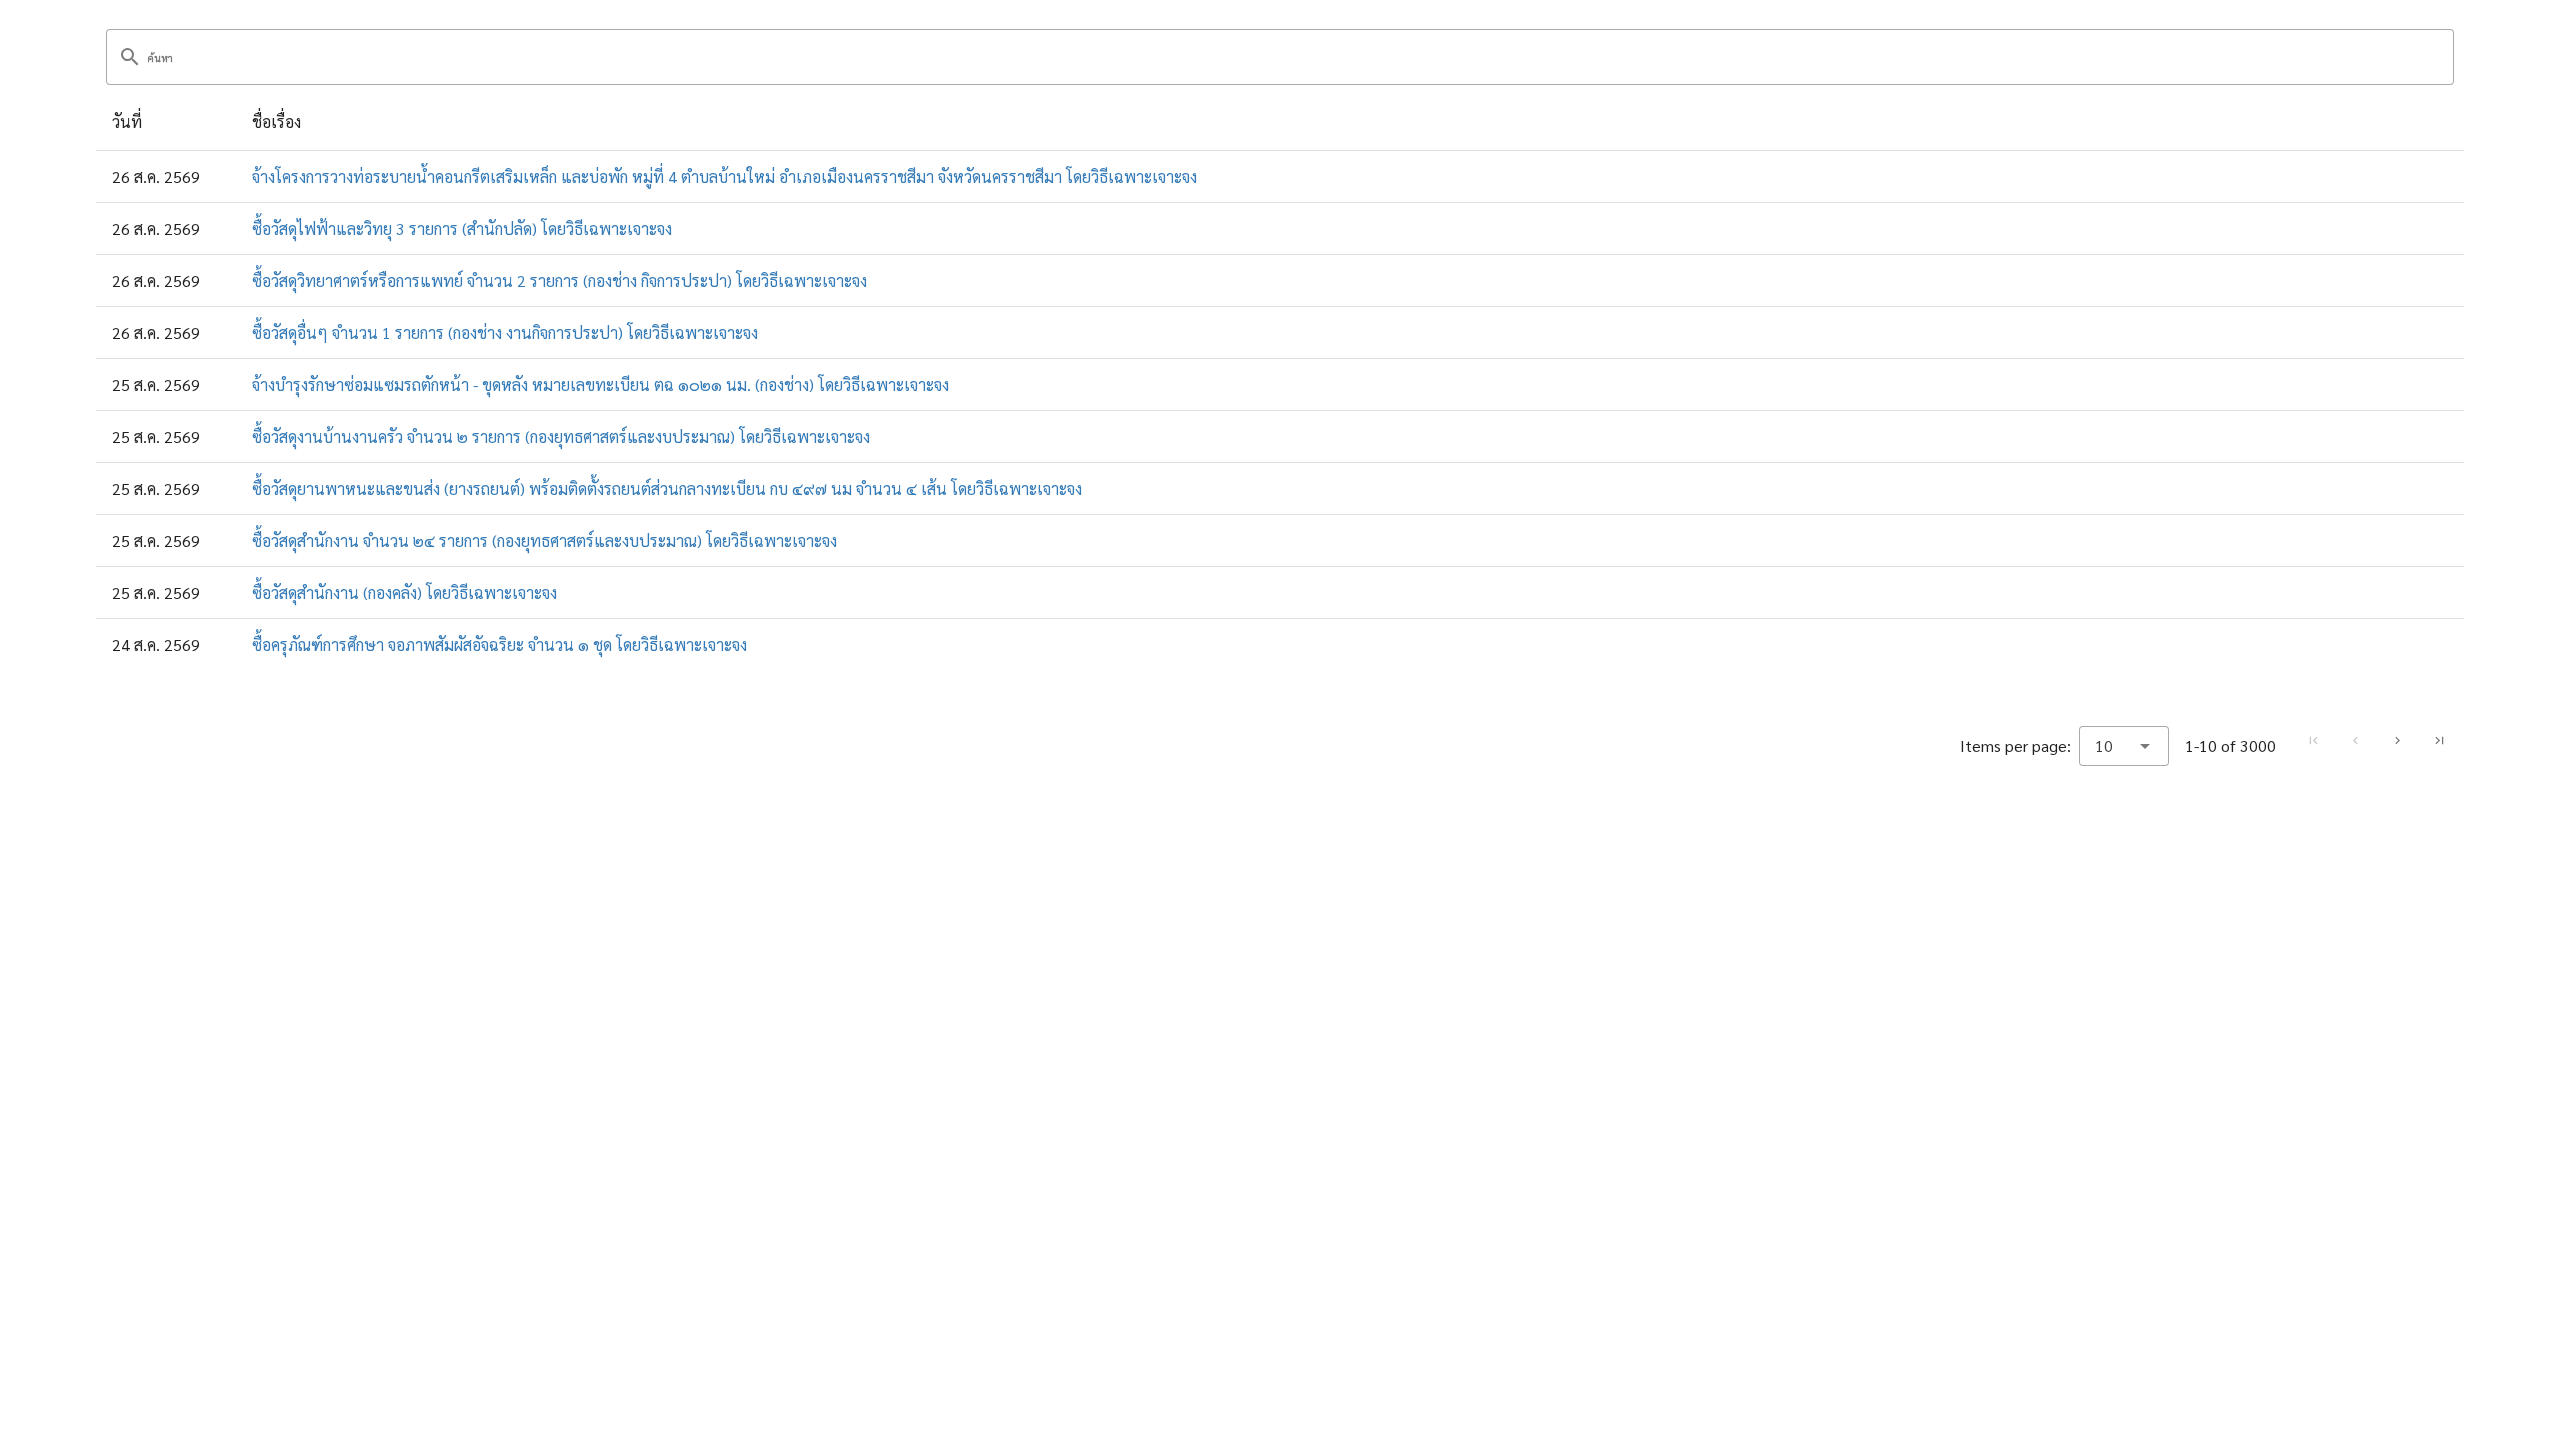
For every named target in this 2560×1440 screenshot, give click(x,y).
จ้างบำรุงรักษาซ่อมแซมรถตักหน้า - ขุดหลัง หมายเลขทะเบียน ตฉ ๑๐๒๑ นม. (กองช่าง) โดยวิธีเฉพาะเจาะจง (600, 384)
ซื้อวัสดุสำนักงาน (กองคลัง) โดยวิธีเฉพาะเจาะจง (404, 592)
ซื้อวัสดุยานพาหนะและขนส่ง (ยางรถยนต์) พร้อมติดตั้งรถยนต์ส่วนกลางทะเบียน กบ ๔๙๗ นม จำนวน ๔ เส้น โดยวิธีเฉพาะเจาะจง (667, 488)
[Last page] (2439, 741)
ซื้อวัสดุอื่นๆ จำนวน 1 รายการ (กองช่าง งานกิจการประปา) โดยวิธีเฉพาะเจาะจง (505, 332)
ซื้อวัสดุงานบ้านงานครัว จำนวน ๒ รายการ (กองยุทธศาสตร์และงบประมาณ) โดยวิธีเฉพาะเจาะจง (561, 436)
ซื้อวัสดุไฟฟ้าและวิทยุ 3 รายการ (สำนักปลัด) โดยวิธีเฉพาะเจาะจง (462, 228)
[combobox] (2124, 746)
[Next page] (2397, 741)
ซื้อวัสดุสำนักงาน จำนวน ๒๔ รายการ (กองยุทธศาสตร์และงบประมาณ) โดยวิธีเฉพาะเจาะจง (544, 540)
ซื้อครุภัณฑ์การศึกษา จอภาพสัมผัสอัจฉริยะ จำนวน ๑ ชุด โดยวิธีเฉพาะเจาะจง (499, 644)
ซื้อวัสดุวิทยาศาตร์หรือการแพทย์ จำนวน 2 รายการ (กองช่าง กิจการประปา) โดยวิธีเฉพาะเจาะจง (559, 280)
